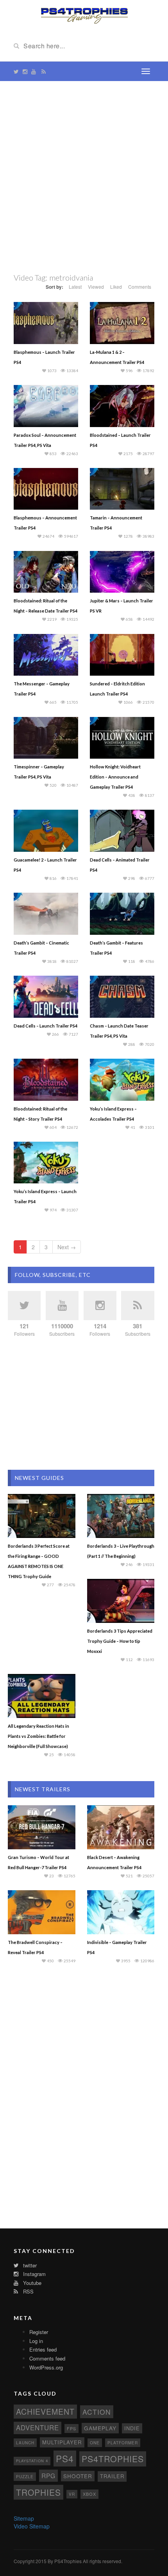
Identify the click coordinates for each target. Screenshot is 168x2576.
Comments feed (47, 2358)
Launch (25, 2443)
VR (72, 2494)
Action (97, 2412)
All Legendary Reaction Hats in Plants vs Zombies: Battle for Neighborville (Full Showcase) (38, 1736)
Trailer (112, 2476)
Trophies (38, 2492)
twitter (29, 2265)
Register (39, 2332)
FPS (71, 2429)
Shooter (78, 2476)
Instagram (34, 2274)
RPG (48, 2475)
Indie (132, 2428)
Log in (36, 2341)
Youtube (31, 2283)
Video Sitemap (32, 2526)
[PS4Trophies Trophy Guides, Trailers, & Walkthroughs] (84, 15)
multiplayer (62, 2442)
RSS (28, 2291)
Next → (67, 1247)
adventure (38, 2428)
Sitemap (24, 2518)
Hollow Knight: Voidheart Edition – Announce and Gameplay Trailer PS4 (115, 777)
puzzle (25, 2476)
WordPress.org (46, 2367)
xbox (89, 2494)
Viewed (96, 287)
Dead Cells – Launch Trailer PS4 (46, 1026)
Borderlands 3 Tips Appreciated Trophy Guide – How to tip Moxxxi (120, 1641)
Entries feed (43, 2349)
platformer (123, 2443)
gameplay (100, 2428)
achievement (45, 2411)
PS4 (65, 2458)
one (95, 2443)
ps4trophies (113, 2459)
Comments (140, 287)
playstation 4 (32, 2461)
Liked (116, 287)
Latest (75, 287)
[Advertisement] (84, 177)
